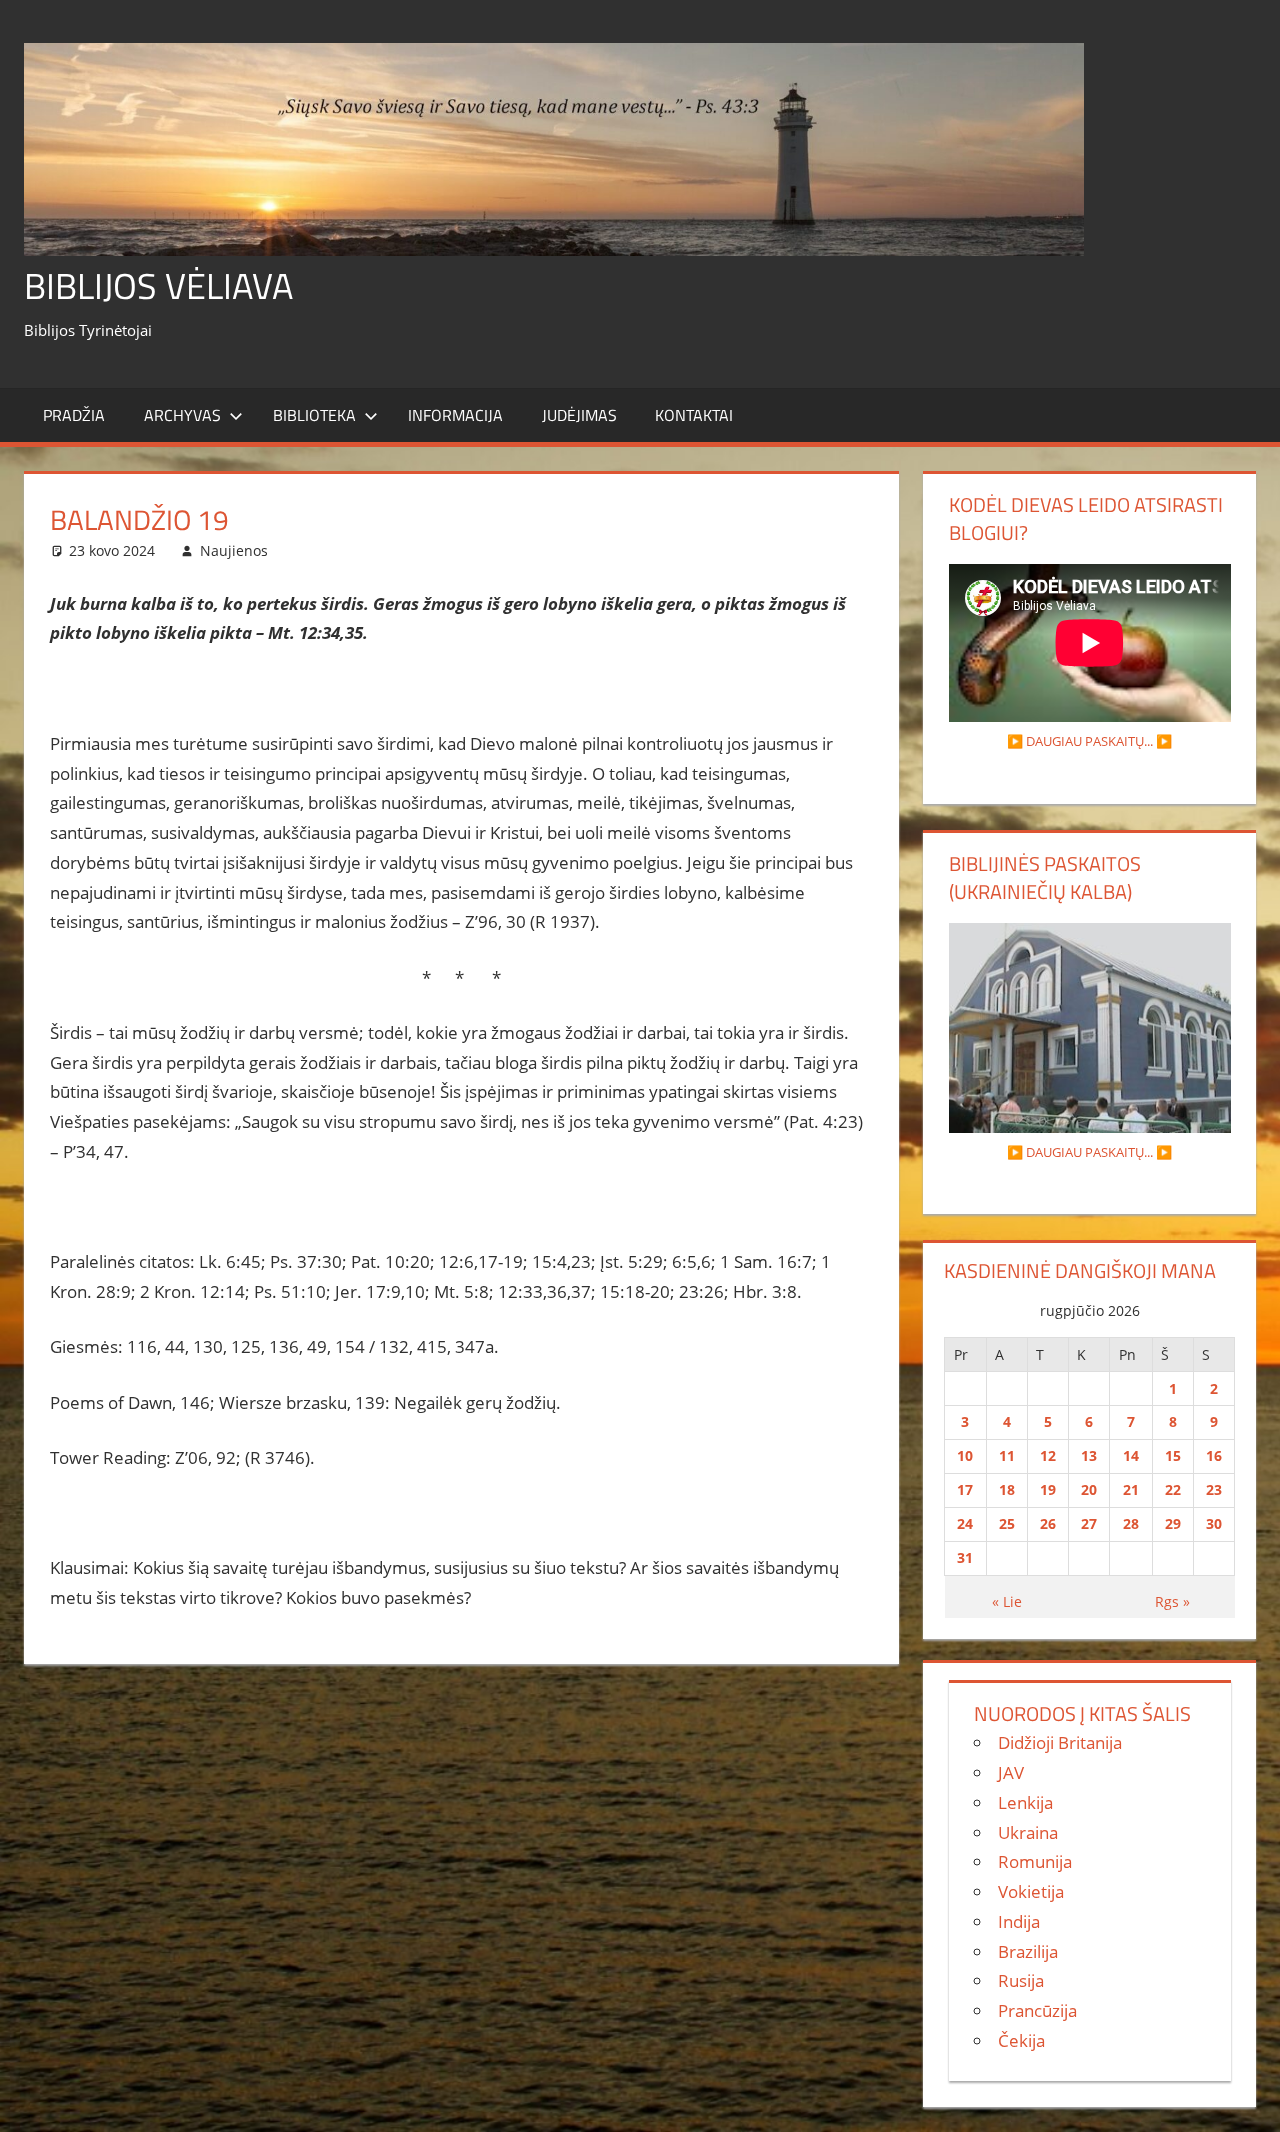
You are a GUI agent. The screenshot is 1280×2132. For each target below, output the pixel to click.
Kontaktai (694, 415)
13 (1089, 1455)
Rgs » (1172, 1601)
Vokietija (1031, 1891)
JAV (1011, 1772)
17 (965, 1489)
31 (965, 1557)
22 (1173, 1489)
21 (1131, 1489)
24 (965, 1523)
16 (1214, 1455)
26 (1048, 1523)
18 (1007, 1489)
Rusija (1021, 1980)
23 (1214, 1489)
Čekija (1021, 2040)
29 (1173, 1523)
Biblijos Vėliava (158, 285)
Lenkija (1025, 1802)
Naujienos (234, 550)
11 (1007, 1455)
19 (1048, 1489)
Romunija (1035, 1861)
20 (1089, 1489)
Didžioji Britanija (1060, 1742)
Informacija (455, 415)
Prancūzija (1037, 2010)
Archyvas (182, 415)
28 (1131, 1523)
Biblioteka (314, 415)
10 (965, 1455)
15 (1173, 1455)
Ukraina (1028, 1832)
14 (1131, 1455)
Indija (1019, 1921)
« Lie (1007, 1601)
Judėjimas (579, 415)
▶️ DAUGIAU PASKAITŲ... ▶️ (1089, 741)
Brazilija (1028, 1951)
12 (1048, 1455)
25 (1007, 1523)
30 (1214, 1523)
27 (1089, 1523)
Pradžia (74, 415)
